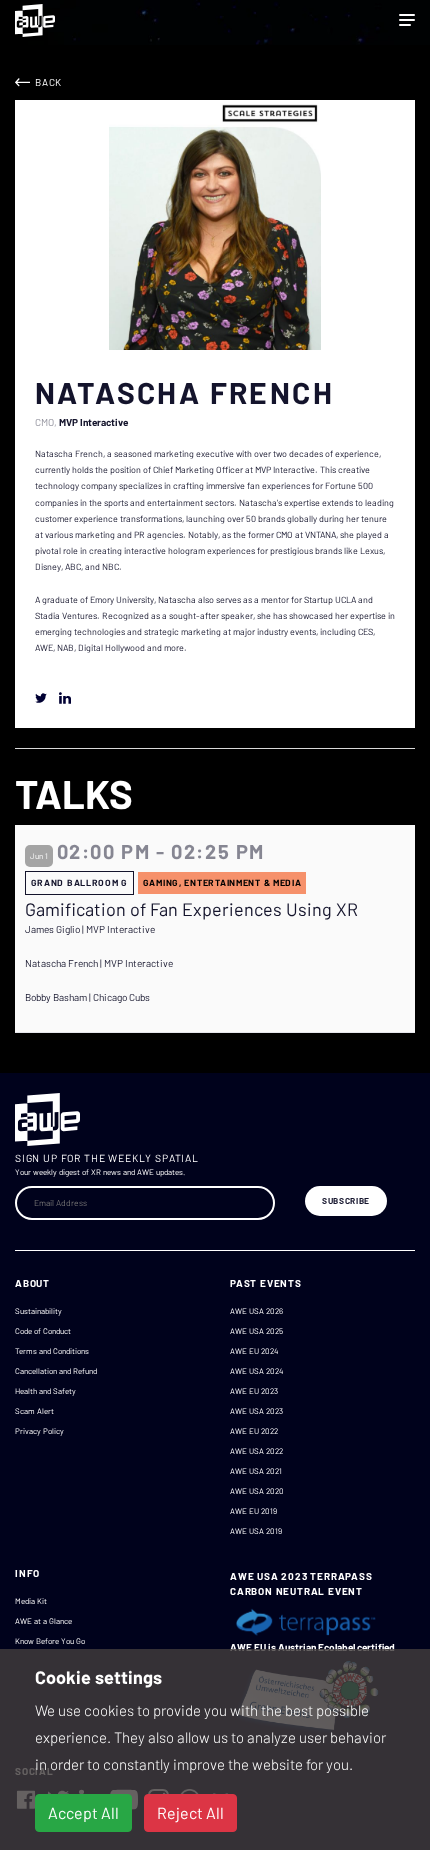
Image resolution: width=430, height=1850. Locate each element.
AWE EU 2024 (254, 1351)
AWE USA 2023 (256, 1411)
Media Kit (31, 1601)
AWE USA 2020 (257, 1491)
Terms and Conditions (52, 1351)
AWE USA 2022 (256, 1451)
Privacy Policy (39, 1431)
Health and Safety (45, 1391)
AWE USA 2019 (256, 1531)
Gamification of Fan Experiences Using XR (191, 909)
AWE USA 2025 (256, 1331)
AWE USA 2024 (256, 1371)
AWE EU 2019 (253, 1511)
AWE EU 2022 (254, 1431)
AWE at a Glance (43, 1621)
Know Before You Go (50, 1641)
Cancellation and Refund (56, 1371)
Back (48, 82)
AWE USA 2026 (256, 1311)
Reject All (190, 1812)
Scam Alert (34, 1411)
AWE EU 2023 (254, 1391)
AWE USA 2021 (256, 1471)
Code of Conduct (43, 1331)
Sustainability (38, 1311)
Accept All (83, 1812)
